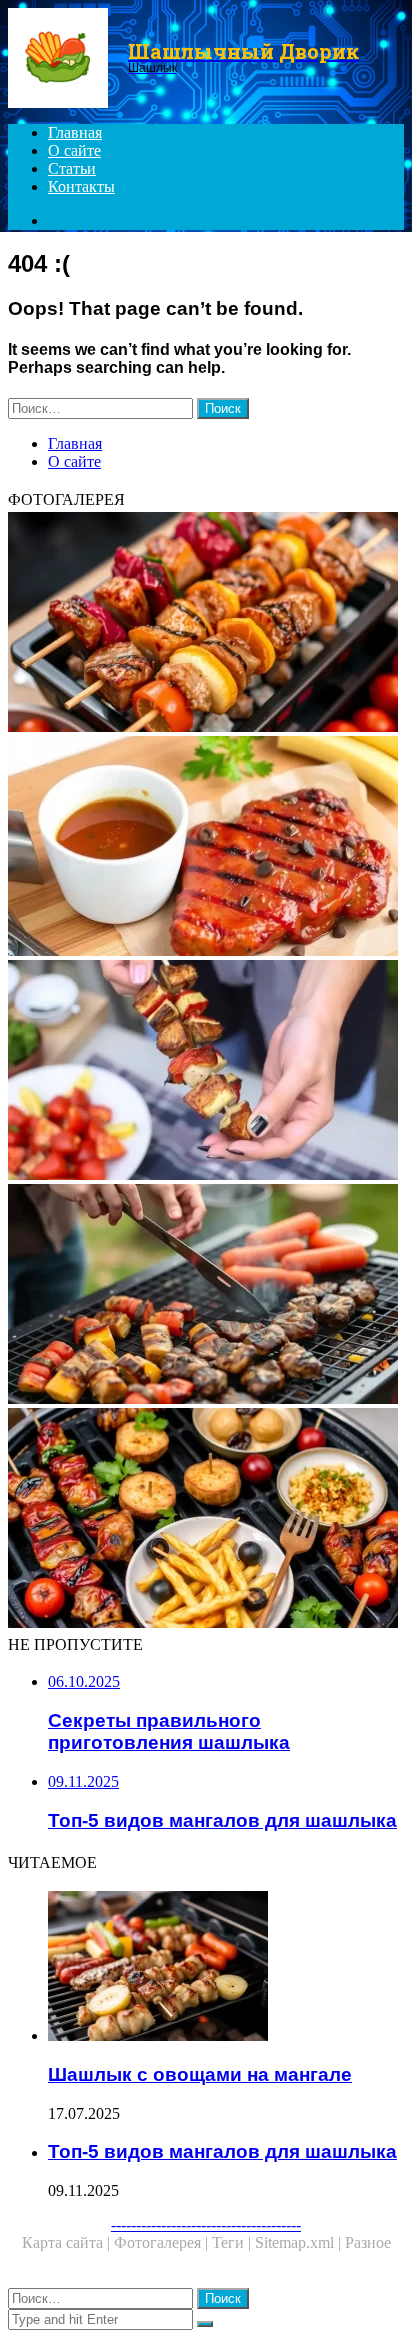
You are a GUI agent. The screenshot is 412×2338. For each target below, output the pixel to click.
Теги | (233, 2242)
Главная (75, 132)
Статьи (72, 168)
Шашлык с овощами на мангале (200, 2074)
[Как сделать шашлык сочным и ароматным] (206, 1072)
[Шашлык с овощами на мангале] (226, 1968)
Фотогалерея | (163, 2242)
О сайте (74, 150)
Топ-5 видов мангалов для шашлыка (222, 2151)
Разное (368, 2242)
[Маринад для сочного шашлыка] (206, 848)
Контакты (81, 186)
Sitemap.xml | (300, 2242)
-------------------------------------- (206, 2224)
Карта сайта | (68, 2242)
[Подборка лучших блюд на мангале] (206, 1520)
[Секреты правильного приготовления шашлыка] (206, 1296)
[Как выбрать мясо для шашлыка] (206, 624)
